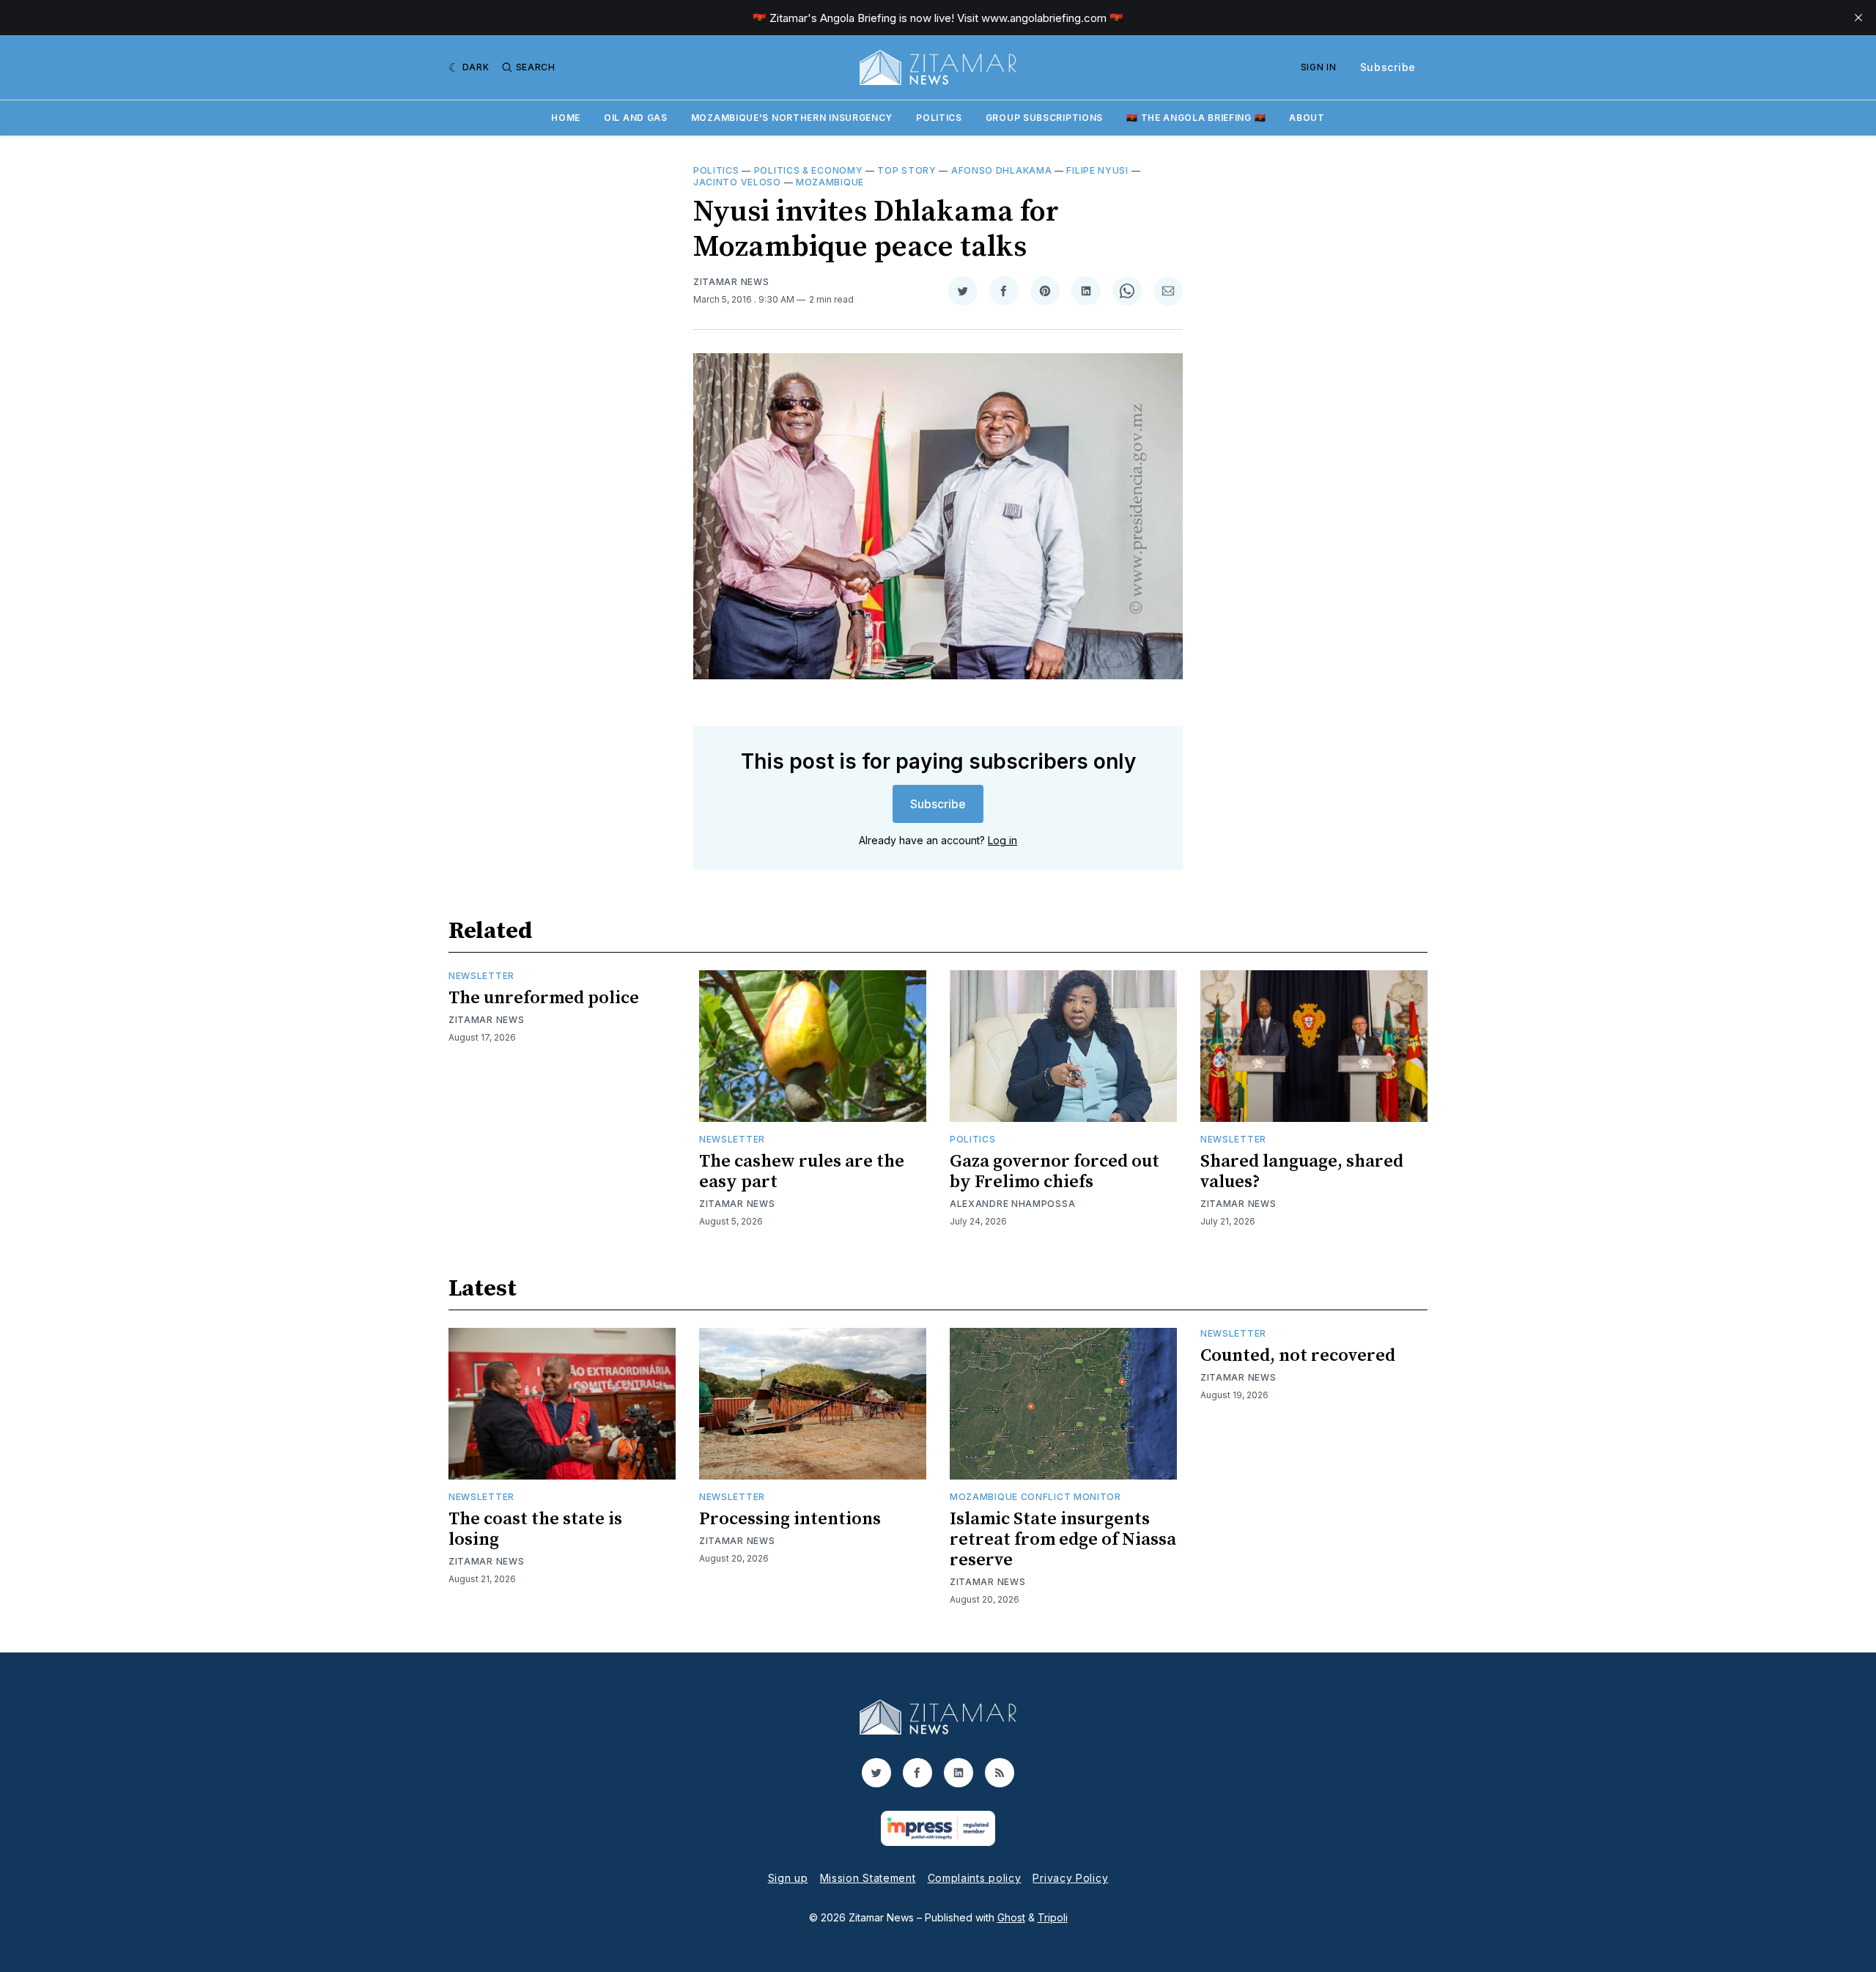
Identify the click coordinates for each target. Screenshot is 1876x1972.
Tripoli (1053, 1917)
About (1307, 118)
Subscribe (1388, 67)
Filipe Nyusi (1097, 170)
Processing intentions (790, 1519)
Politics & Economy (809, 170)
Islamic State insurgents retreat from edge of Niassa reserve (1063, 1540)
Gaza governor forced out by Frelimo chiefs (1055, 1172)
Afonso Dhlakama (1002, 170)
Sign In (1319, 67)
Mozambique (830, 182)
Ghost (1011, 1917)
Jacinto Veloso (737, 182)
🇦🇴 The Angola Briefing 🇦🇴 (1196, 118)
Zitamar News (731, 282)
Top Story (906, 170)
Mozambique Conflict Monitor (1035, 1497)
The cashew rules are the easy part (802, 1172)
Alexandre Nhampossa (1012, 1204)
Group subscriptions (1044, 118)
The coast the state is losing (535, 1529)
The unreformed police (544, 998)
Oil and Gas (636, 118)
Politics (939, 118)
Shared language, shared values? (1302, 1172)
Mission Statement (868, 1878)
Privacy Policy (1070, 1878)
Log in (1002, 840)
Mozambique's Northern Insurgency (792, 118)
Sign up (788, 1878)
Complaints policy (975, 1878)
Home (566, 118)
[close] (1858, 18)
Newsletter (481, 976)
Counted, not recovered (1298, 1356)
